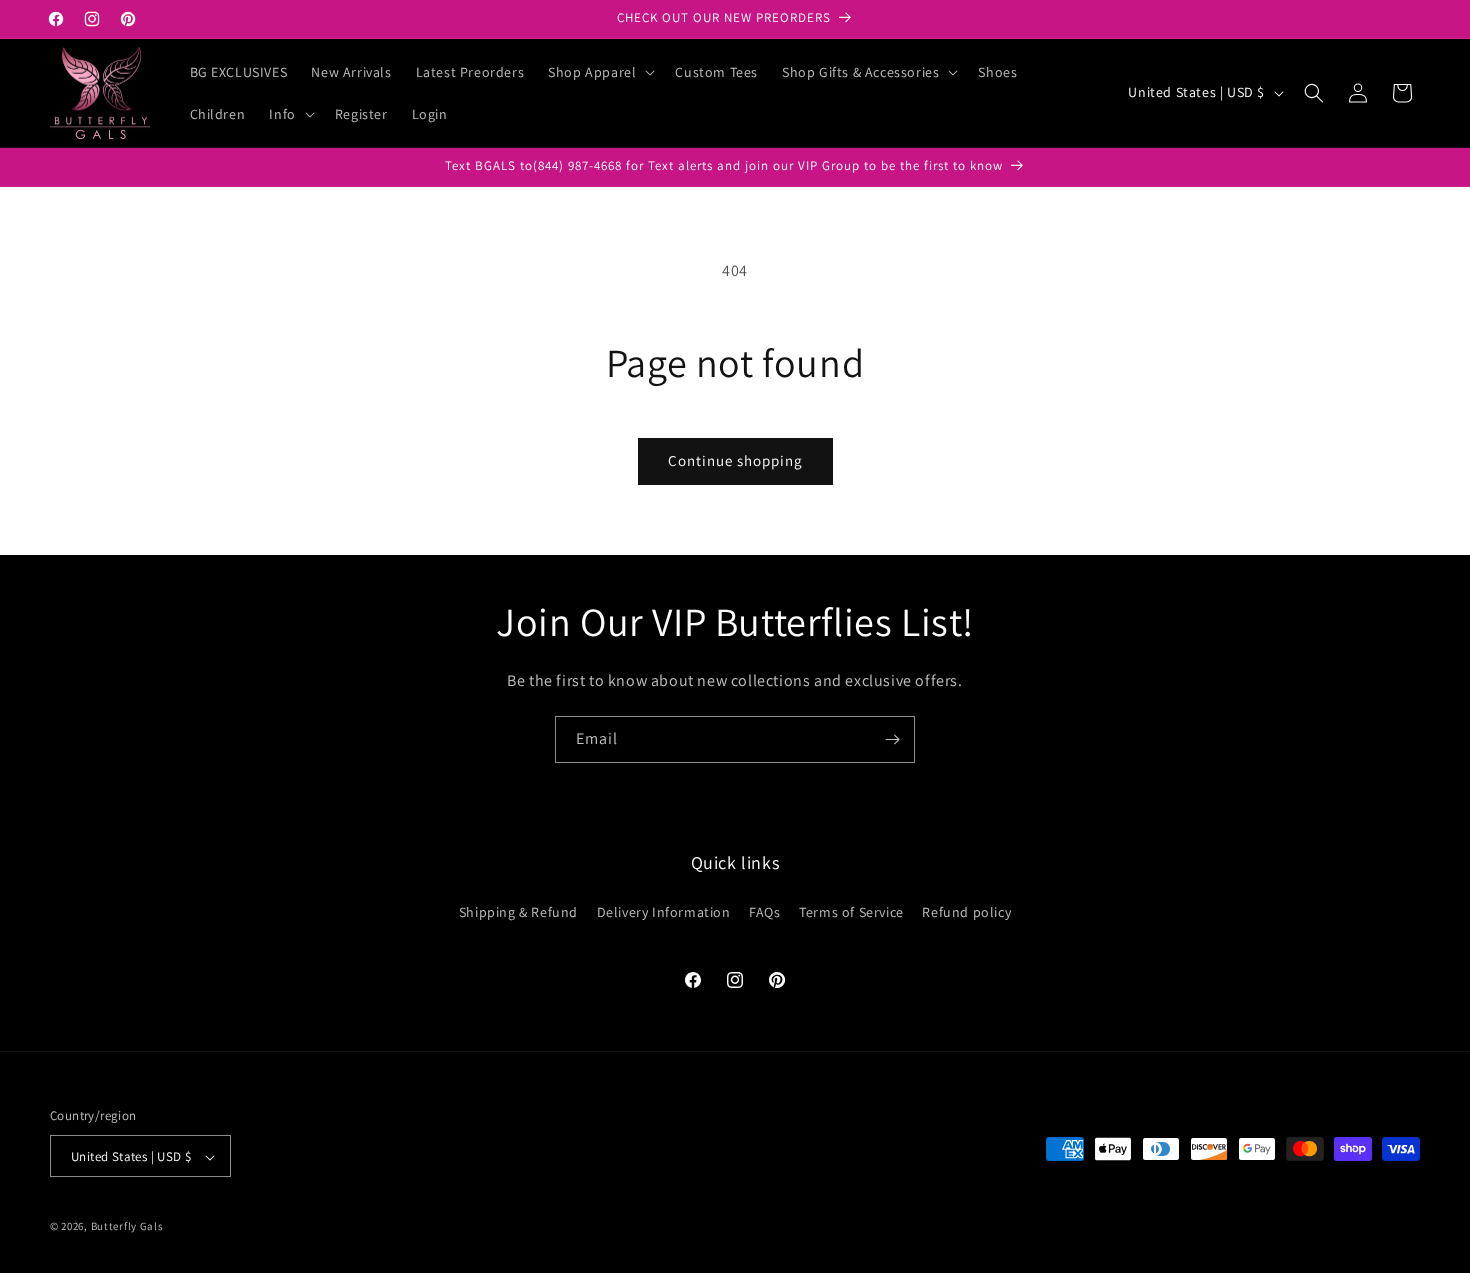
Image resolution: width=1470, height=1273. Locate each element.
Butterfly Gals (127, 1227)
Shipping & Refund (518, 911)
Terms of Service (851, 911)
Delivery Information (664, 911)
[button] (599, 72)
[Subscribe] (892, 739)
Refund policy (966, 911)
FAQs (764, 911)
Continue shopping (735, 460)
